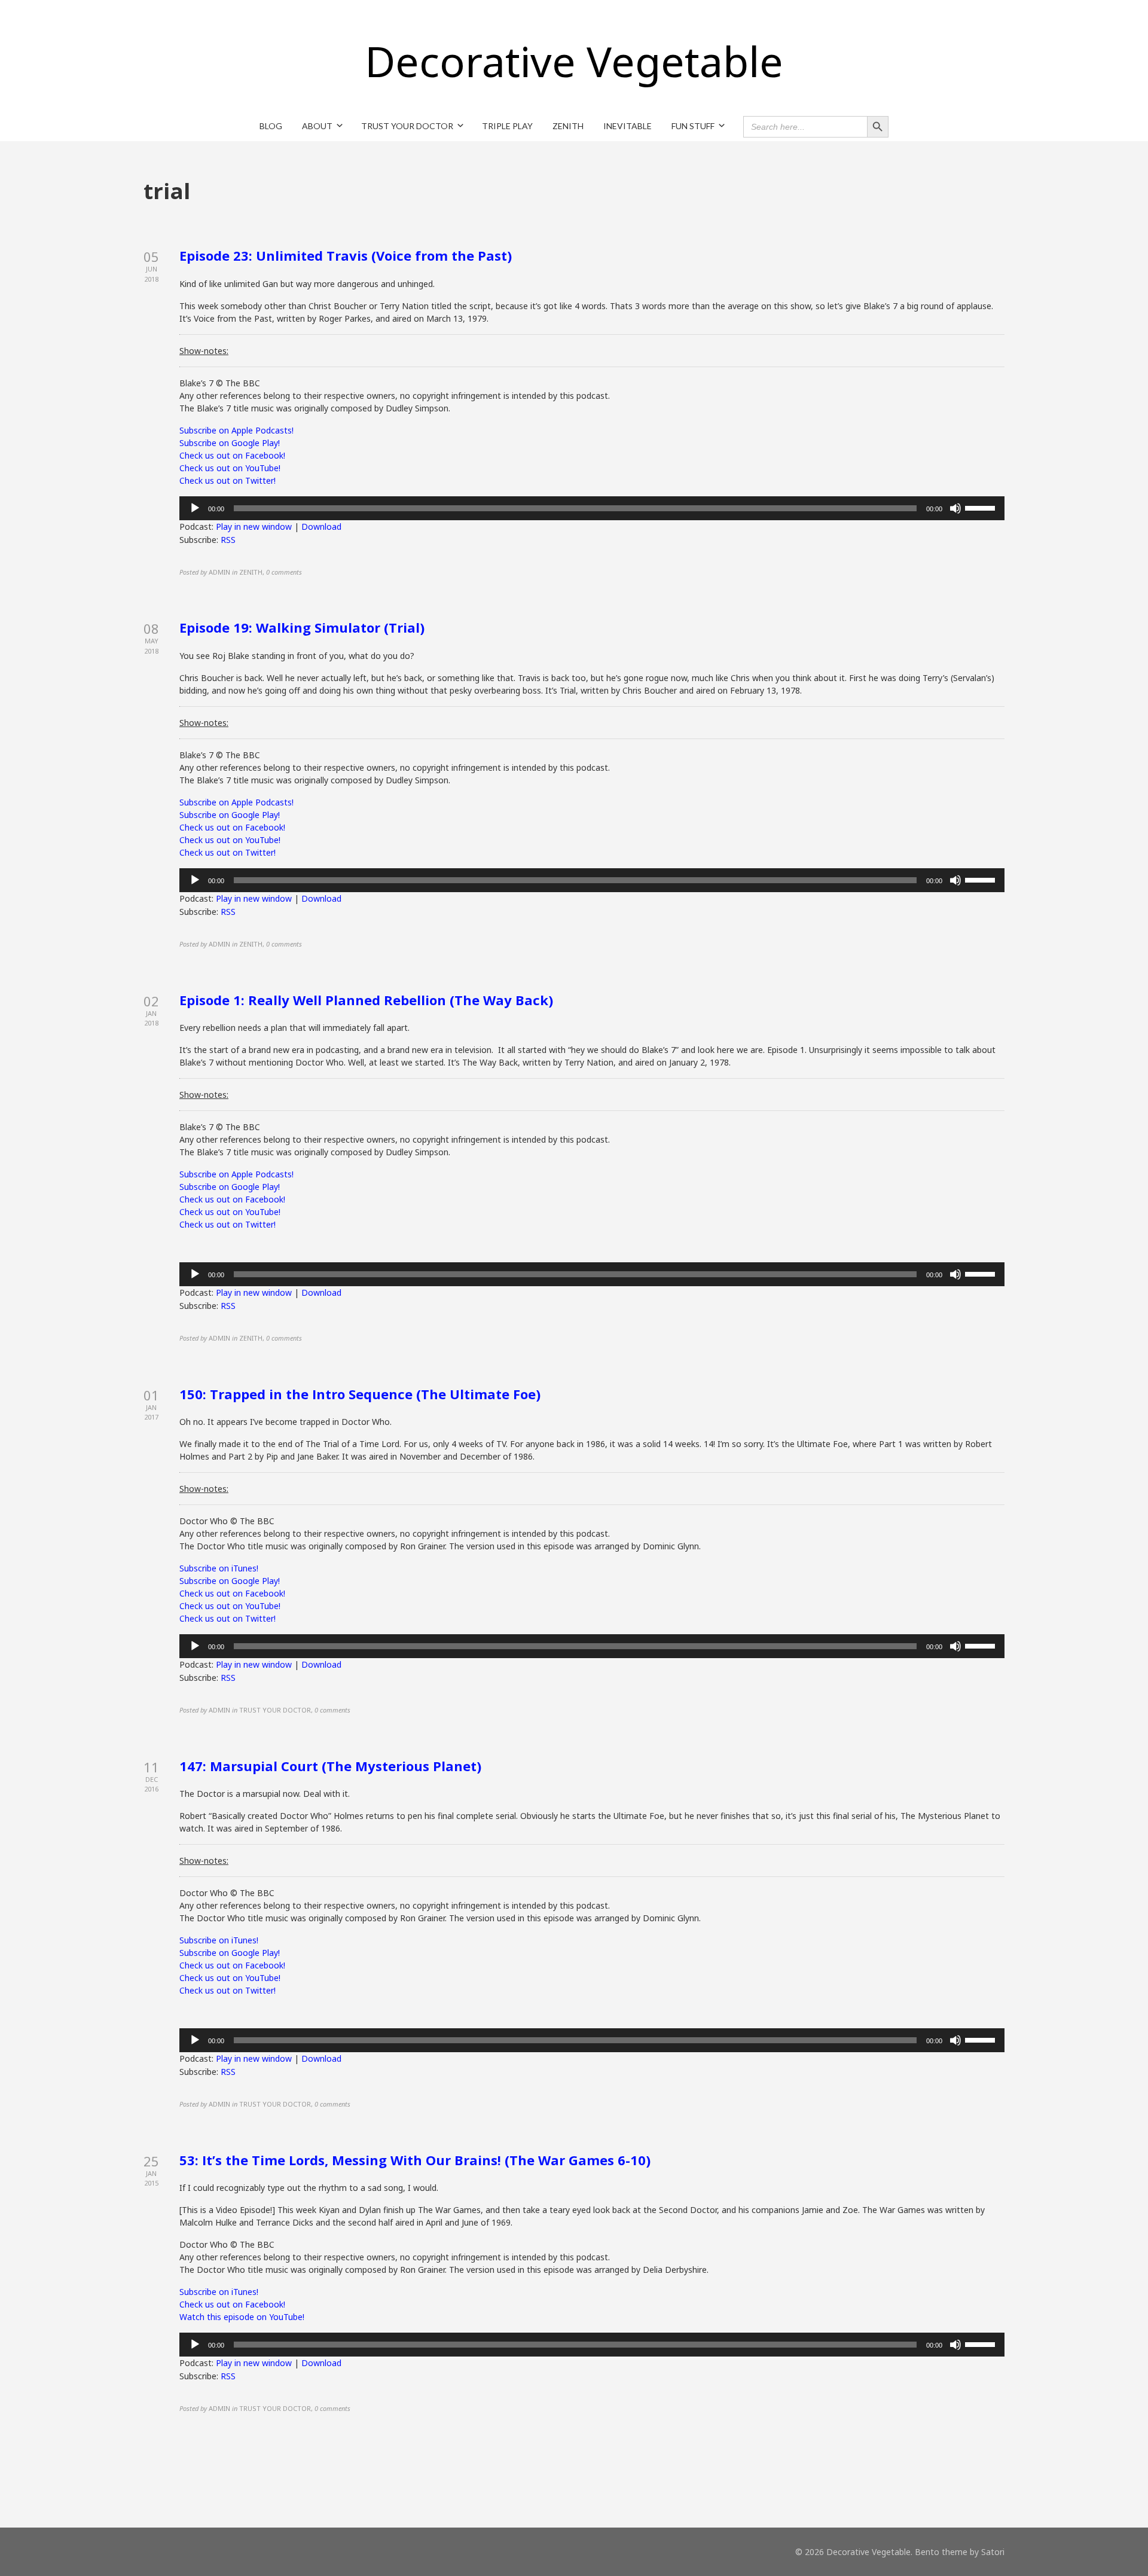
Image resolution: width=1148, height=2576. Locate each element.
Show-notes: (204, 351)
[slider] (982, 507)
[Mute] (955, 508)
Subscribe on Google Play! (230, 443)
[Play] (195, 508)
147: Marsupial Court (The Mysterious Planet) (330, 1766)
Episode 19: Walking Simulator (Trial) (302, 627)
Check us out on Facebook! (232, 455)
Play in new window (254, 527)
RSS (228, 540)
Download (321, 527)
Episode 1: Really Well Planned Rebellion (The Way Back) (366, 1000)
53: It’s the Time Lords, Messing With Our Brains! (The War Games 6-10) (415, 2160)
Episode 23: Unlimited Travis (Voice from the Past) (346, 255)
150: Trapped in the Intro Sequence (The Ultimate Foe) (360, 1394)
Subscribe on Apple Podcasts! (236, 430)
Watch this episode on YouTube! (242, 2317)
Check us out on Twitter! (228, 480)
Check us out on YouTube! (230, 468)
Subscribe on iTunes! (219, 1568)
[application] (592, 508)
